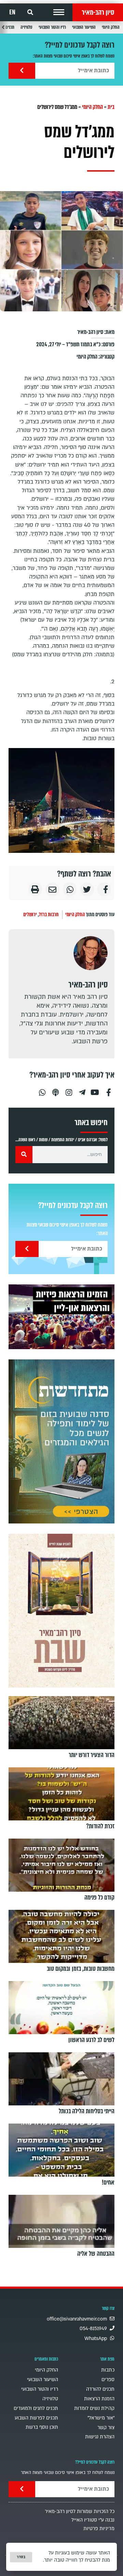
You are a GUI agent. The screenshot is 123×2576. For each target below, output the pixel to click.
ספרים (108, 2380)
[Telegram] (82, 1090)
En (12, 12)
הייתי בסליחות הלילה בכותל (87, 2111)
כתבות (108, 2370)
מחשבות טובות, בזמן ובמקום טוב (81, 1969)
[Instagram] (69, 1090)
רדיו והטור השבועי (52, 27)
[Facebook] (109, 1090)
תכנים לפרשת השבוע (36, 2418)
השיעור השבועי (84, 27)
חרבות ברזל (49, 914)
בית (111, 107)
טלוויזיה (26, 27)
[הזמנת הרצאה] (61, 1317)
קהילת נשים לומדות (94, 2408)
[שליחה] (22, 71)
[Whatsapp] (42, 1090)
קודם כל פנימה (99, 1897)
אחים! (108, 2182)
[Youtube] (95, 1090)
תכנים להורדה (100, 2389)
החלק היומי (111, 27)
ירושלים (30, 914)
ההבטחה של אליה (96, 2254)
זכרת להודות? (100, 1826)
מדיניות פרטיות (99, 2529)
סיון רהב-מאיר (98, 12)
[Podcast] (55, 1090)
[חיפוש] (24, 1155)
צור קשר (106, 2428)
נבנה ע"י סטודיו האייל (93, 2520)
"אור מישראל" (101, 2418)
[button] (59, 12)
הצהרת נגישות (100, 2437)
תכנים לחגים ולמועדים (36, 2408)
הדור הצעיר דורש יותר (92, 1755)
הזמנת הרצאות (99, 2399)
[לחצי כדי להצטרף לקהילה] (61, 1441)
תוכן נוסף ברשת (42, 2427)
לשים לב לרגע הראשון (91, 2040)
